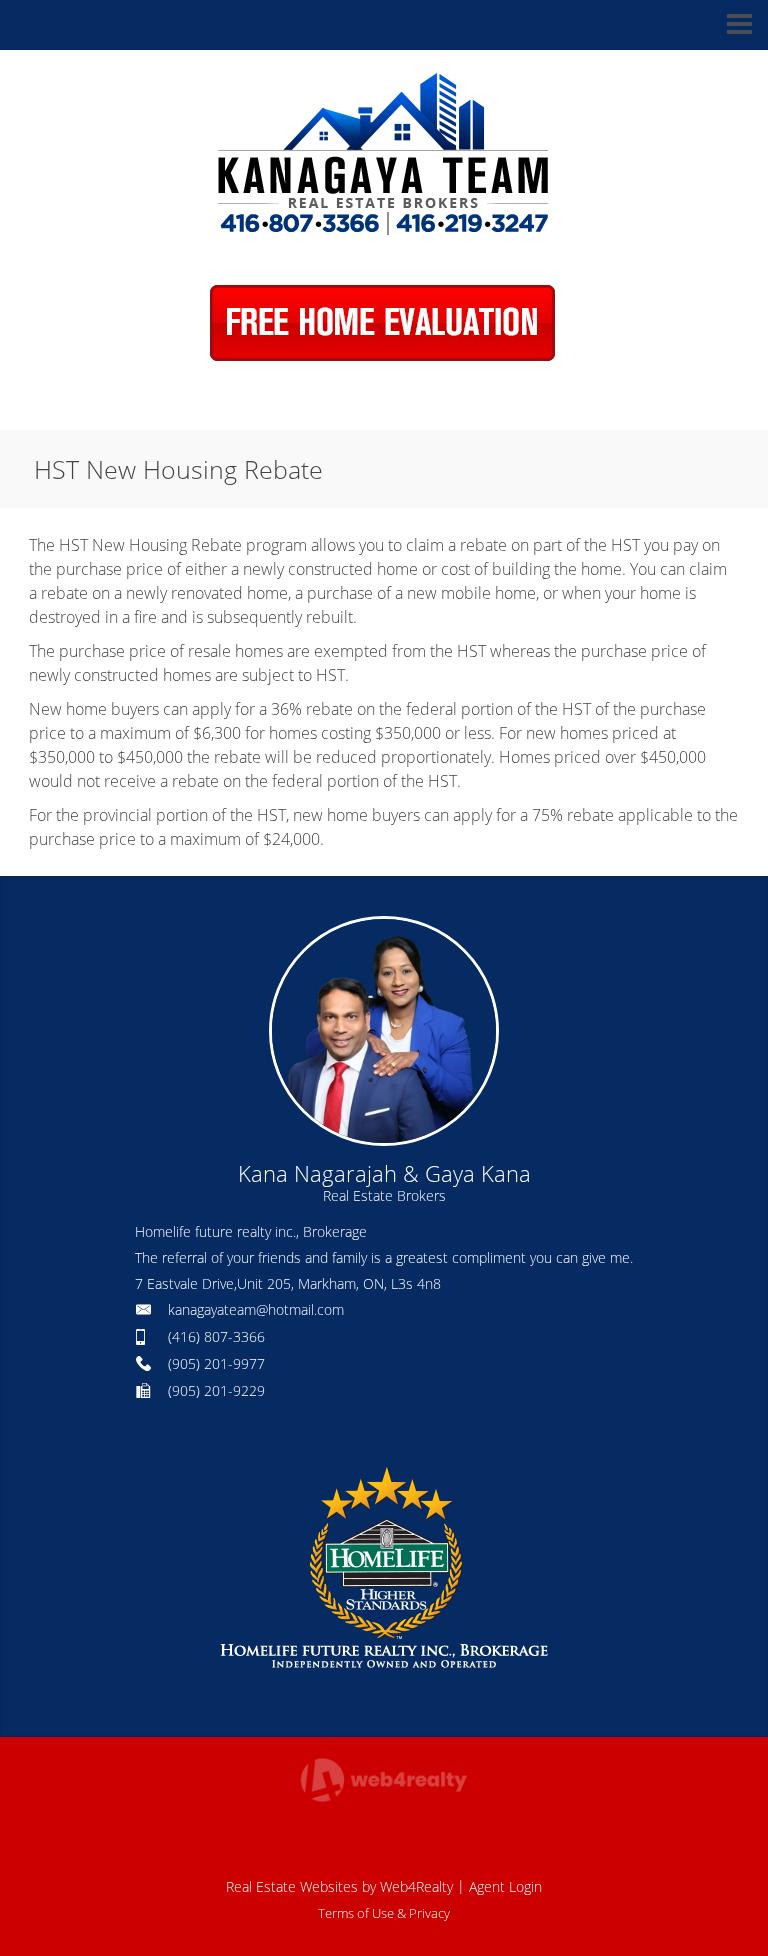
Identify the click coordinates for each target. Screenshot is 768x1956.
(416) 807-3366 (216, 1336)
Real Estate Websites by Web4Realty (339, 1886)
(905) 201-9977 (216, 1363)
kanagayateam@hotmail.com (256, 1309)
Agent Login (505, 1886)
